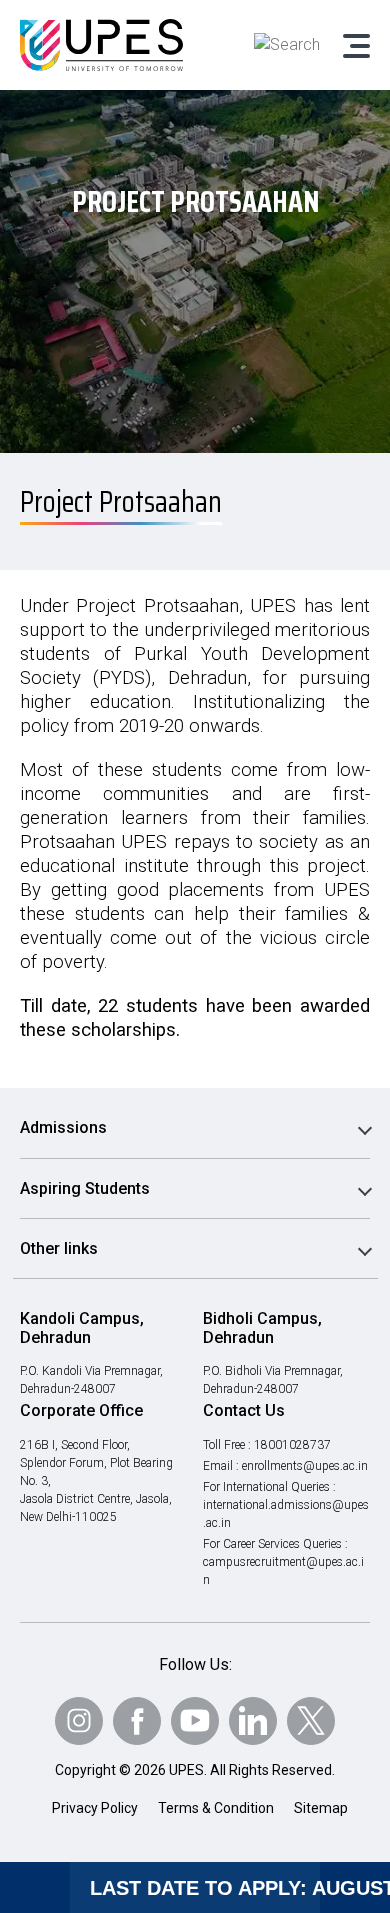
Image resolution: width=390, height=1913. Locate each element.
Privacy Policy (95, 1808)
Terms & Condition (216, 1808)
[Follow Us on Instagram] (79, 1721)
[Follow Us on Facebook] (137, 1721)
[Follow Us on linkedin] (253, 1721)
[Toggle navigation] (355, 45)
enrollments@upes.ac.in (305, 1466)
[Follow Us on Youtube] (195, 1721)
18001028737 (292, 1445)
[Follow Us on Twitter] (311, 1721)
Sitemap (321, 1808)
